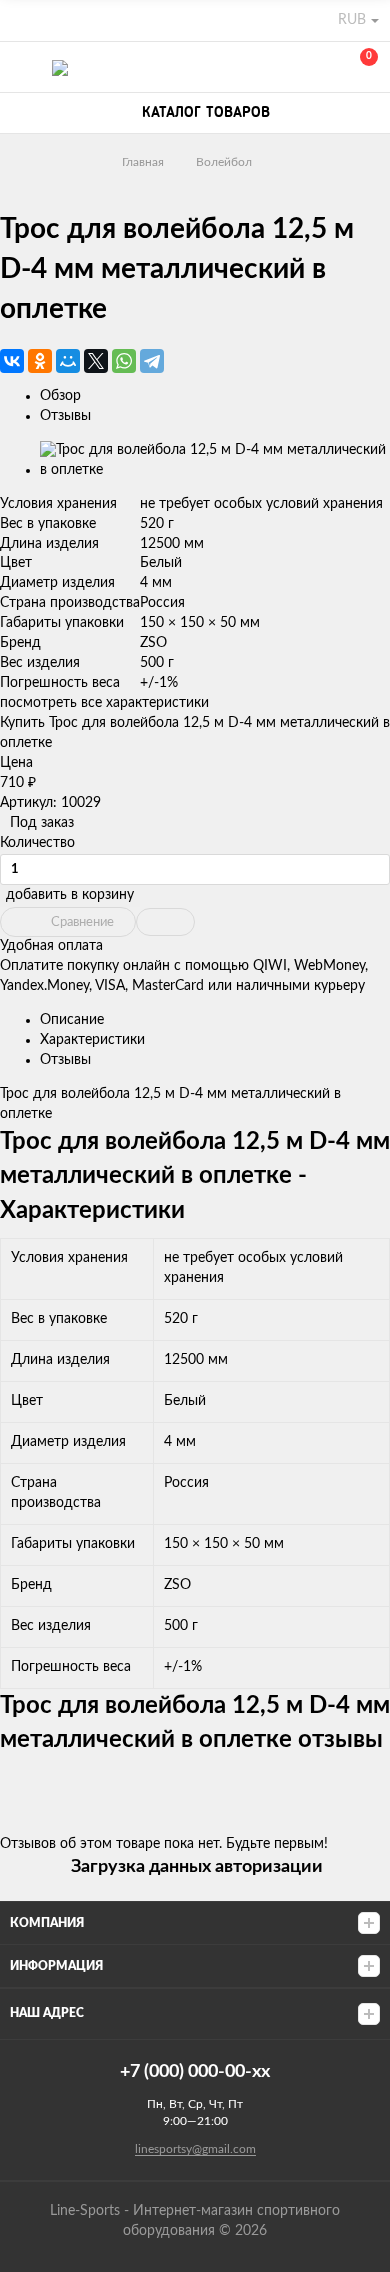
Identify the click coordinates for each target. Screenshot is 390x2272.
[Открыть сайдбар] (22, 20)
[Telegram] (152, 361)
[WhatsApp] (124, 361)
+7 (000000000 (272, 67)
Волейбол (224, 162)
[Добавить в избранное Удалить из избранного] (165, 922)
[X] (96, 361)
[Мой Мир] (68, 361)
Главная (143, 162)
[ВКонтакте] (12, 361)
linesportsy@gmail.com (195, 2149)
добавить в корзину (70, 895)
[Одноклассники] (40, 361)
